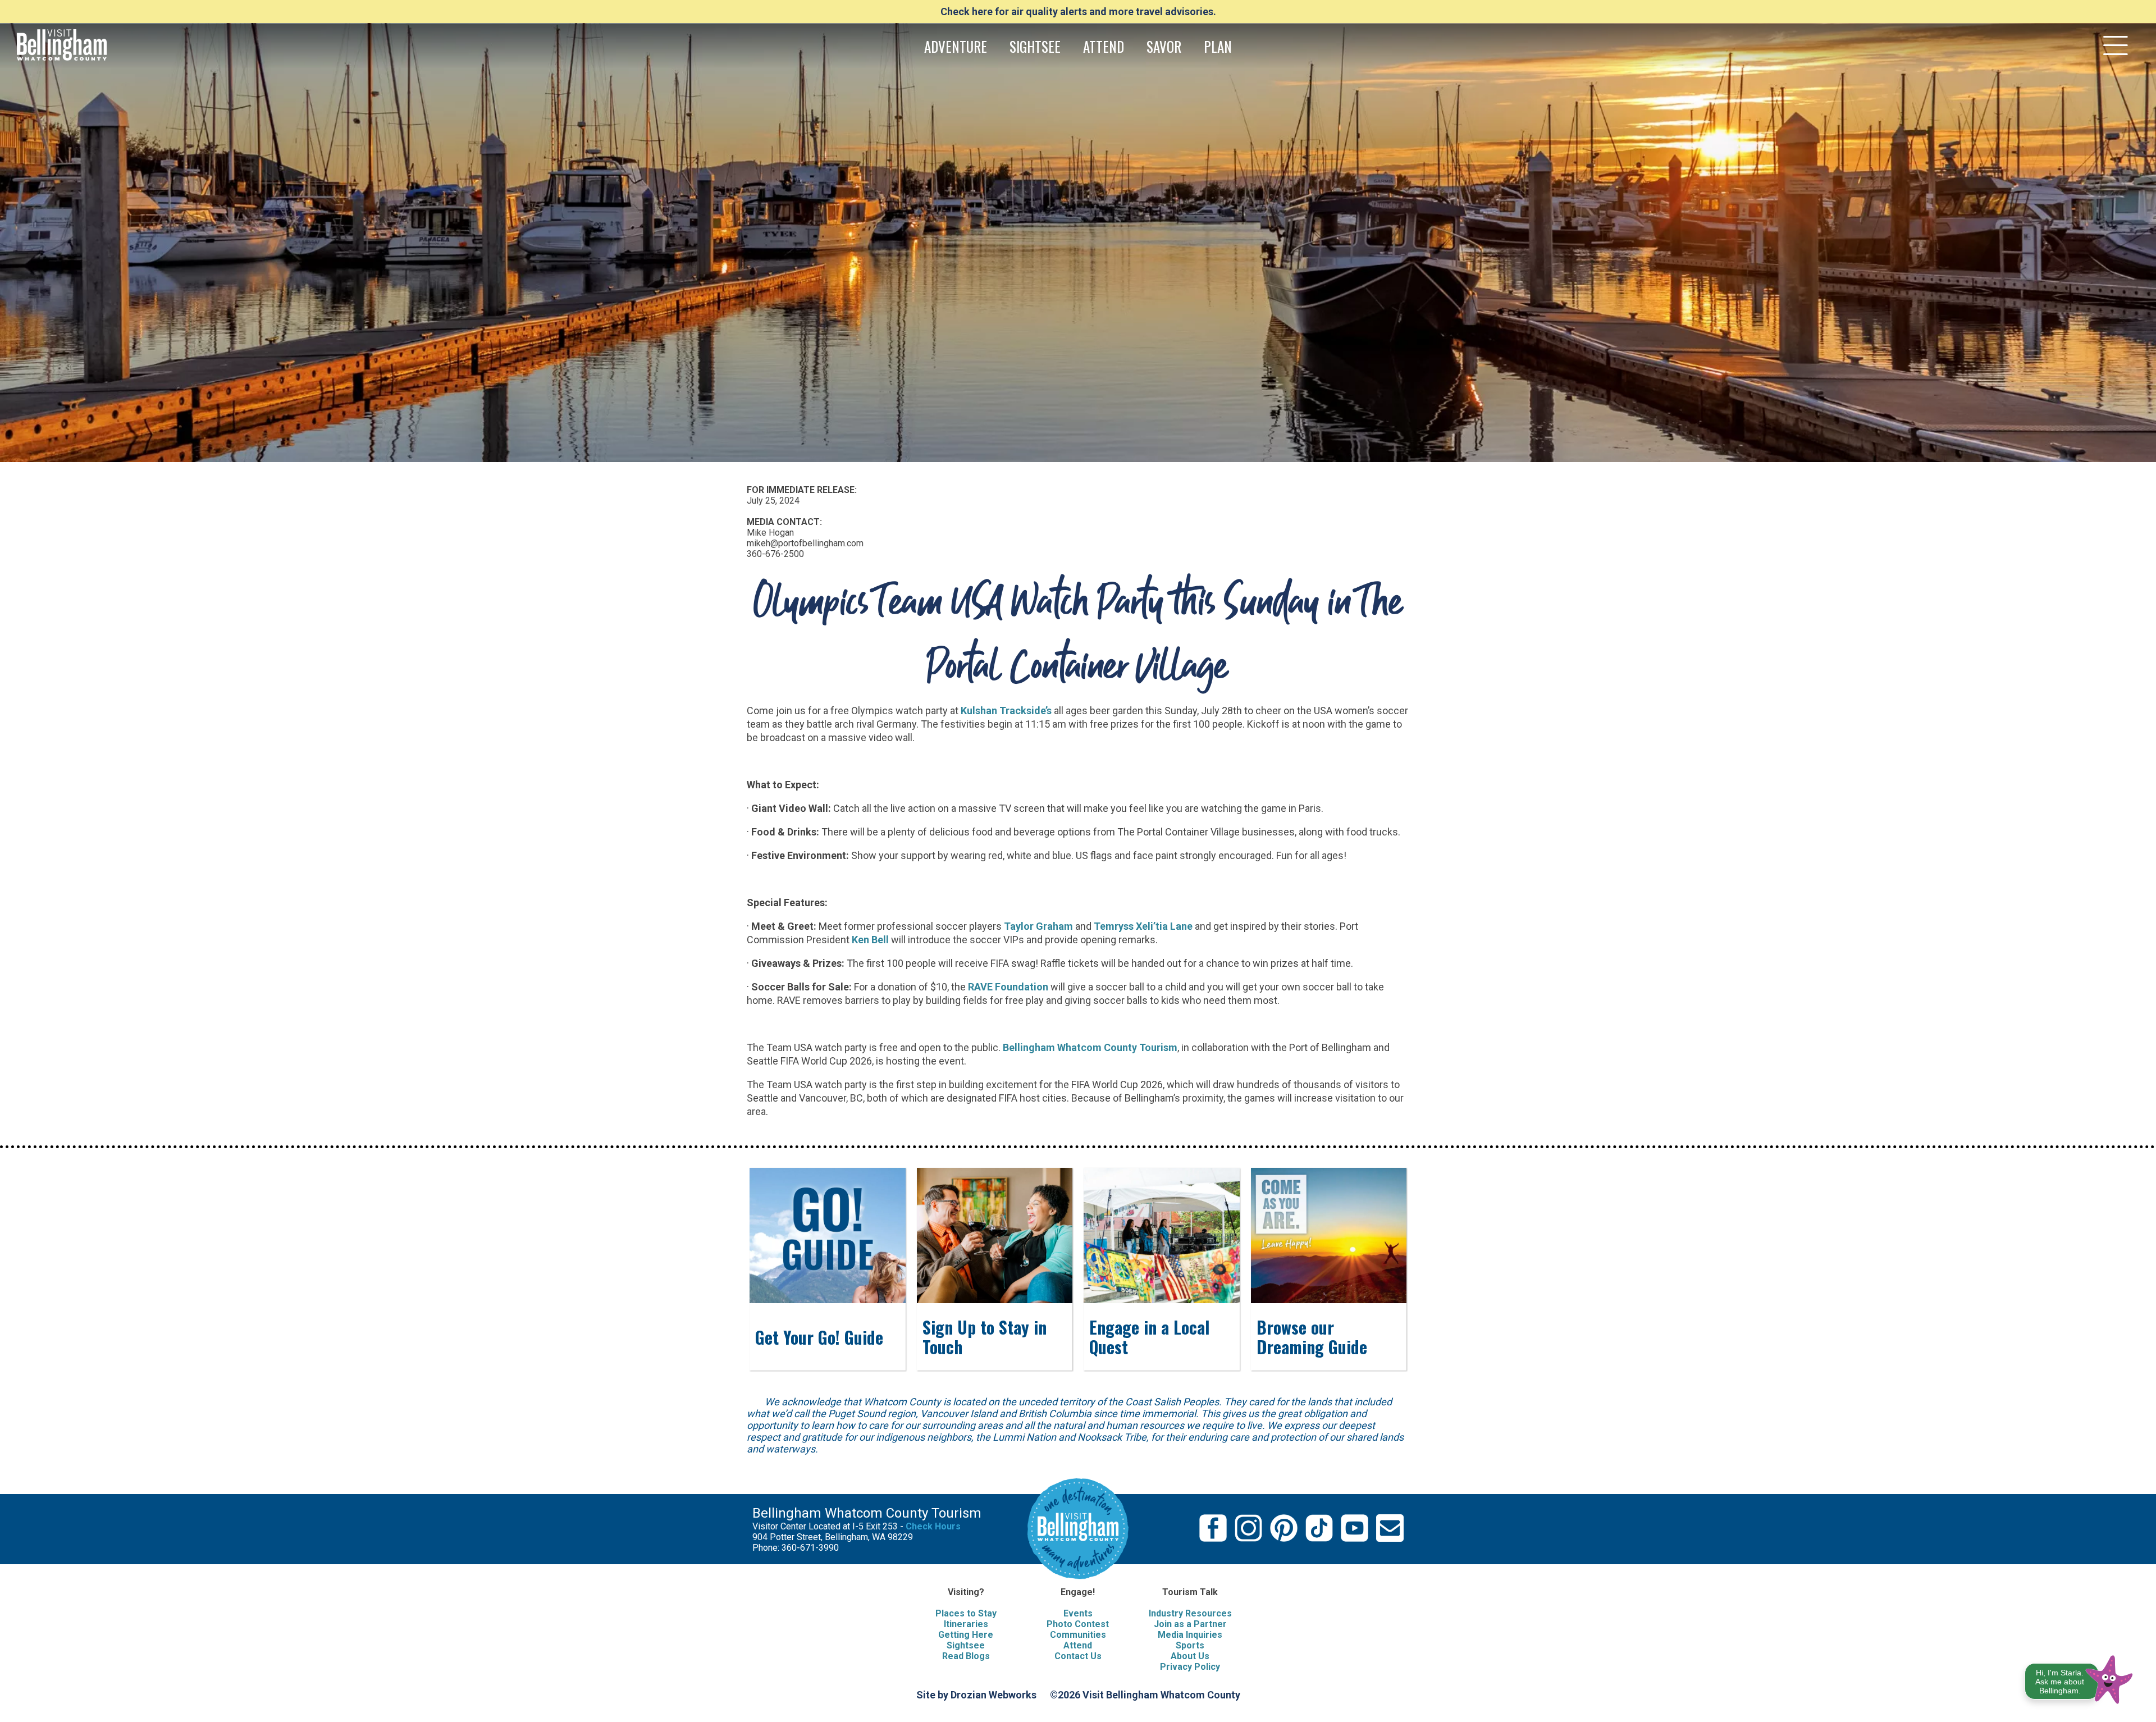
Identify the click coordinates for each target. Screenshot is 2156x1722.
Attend (1078, 1645)
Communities (1078, 1635)
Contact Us (1078, 1656)
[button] (2079, 1677)
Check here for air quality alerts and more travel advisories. (1078, 12)
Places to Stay (966, 1613)
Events (1078, 1613)
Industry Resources (1190, 1613)
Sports (1190, 1645)
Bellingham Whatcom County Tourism (1090, 1047)
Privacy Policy (1190, 1667)
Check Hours (933, 1526)
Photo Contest (1078, 1624)
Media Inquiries (1190, 1635)
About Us (1190, 1656)
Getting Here (966, 1635)
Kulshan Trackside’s (1006, 711)
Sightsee (966, 1645)
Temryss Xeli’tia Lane (1143, 926)
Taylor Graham (1038, 926)
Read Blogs (966, 1656)
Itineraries (966, 1624)
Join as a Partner (1190, 1624)
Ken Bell (871, 940)
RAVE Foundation (1008, 987)
